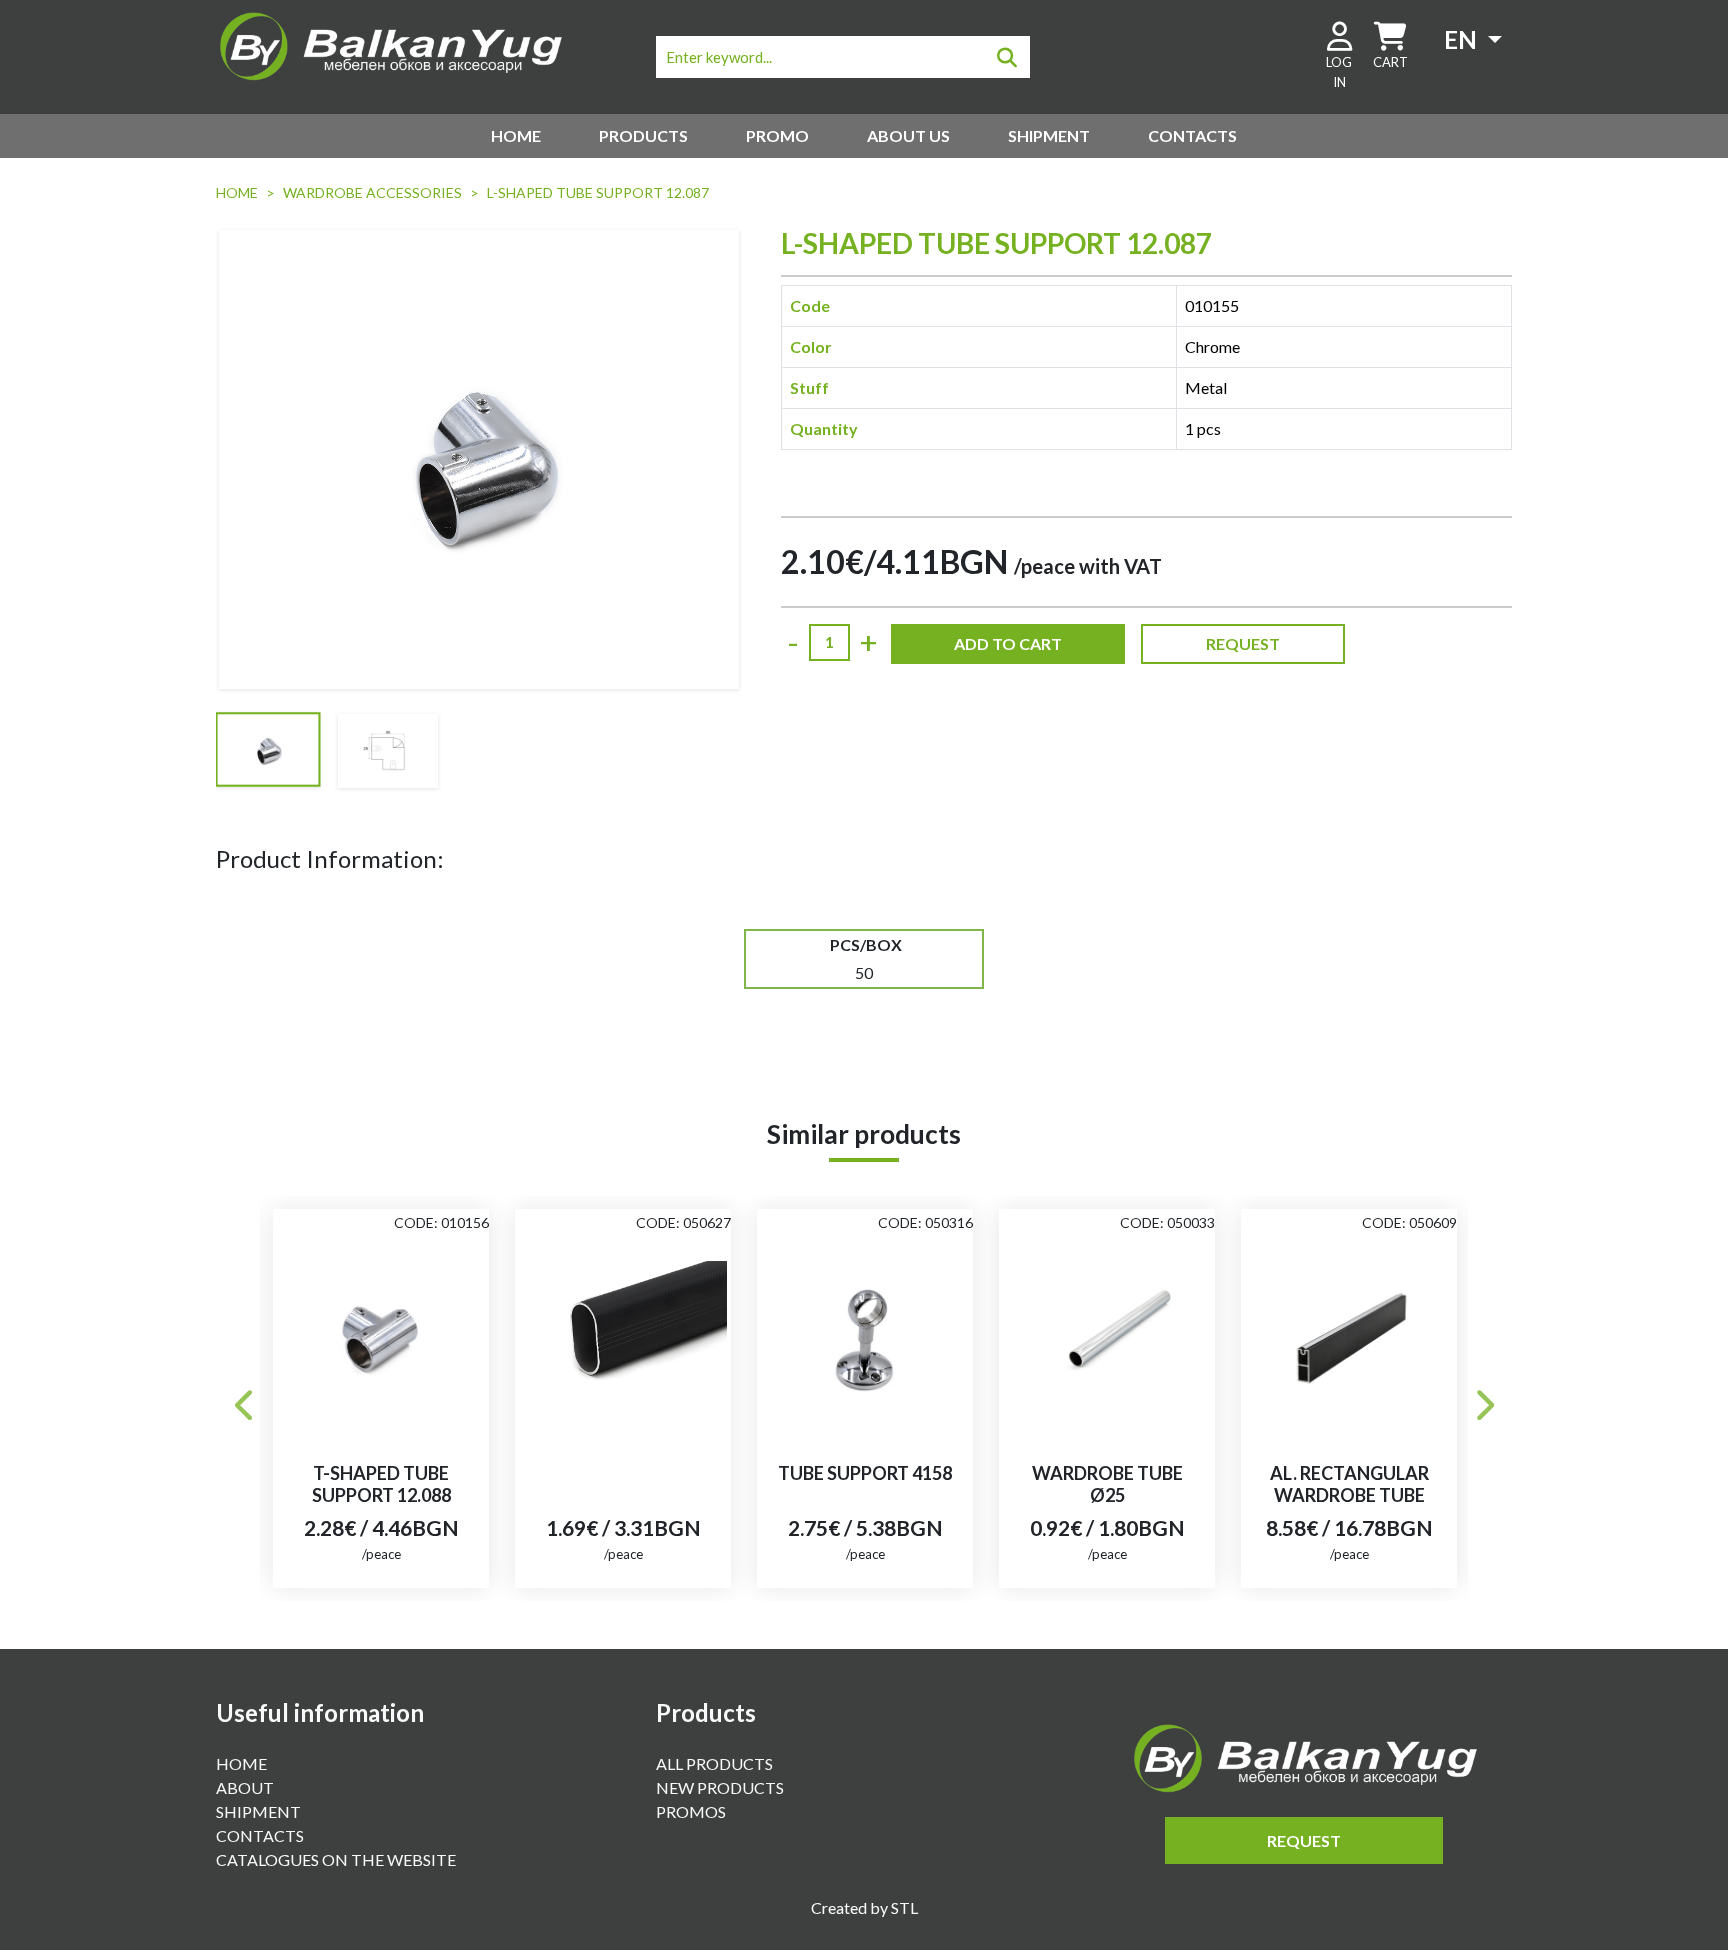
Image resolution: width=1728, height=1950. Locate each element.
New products (720, 1787)
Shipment (1049, 135)
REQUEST (1243, 643)
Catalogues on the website (336, 1859)
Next (1483, 1399)
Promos (691, 1811)
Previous (245, 1399)
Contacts (1192, 135)
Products (643, 135)
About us (908, 135)
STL (904, 1907)
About (245, 1787)
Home (516, 135)
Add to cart (1008, 643)
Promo (777, 135)
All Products (714, 1763)
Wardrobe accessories (372, 192)
